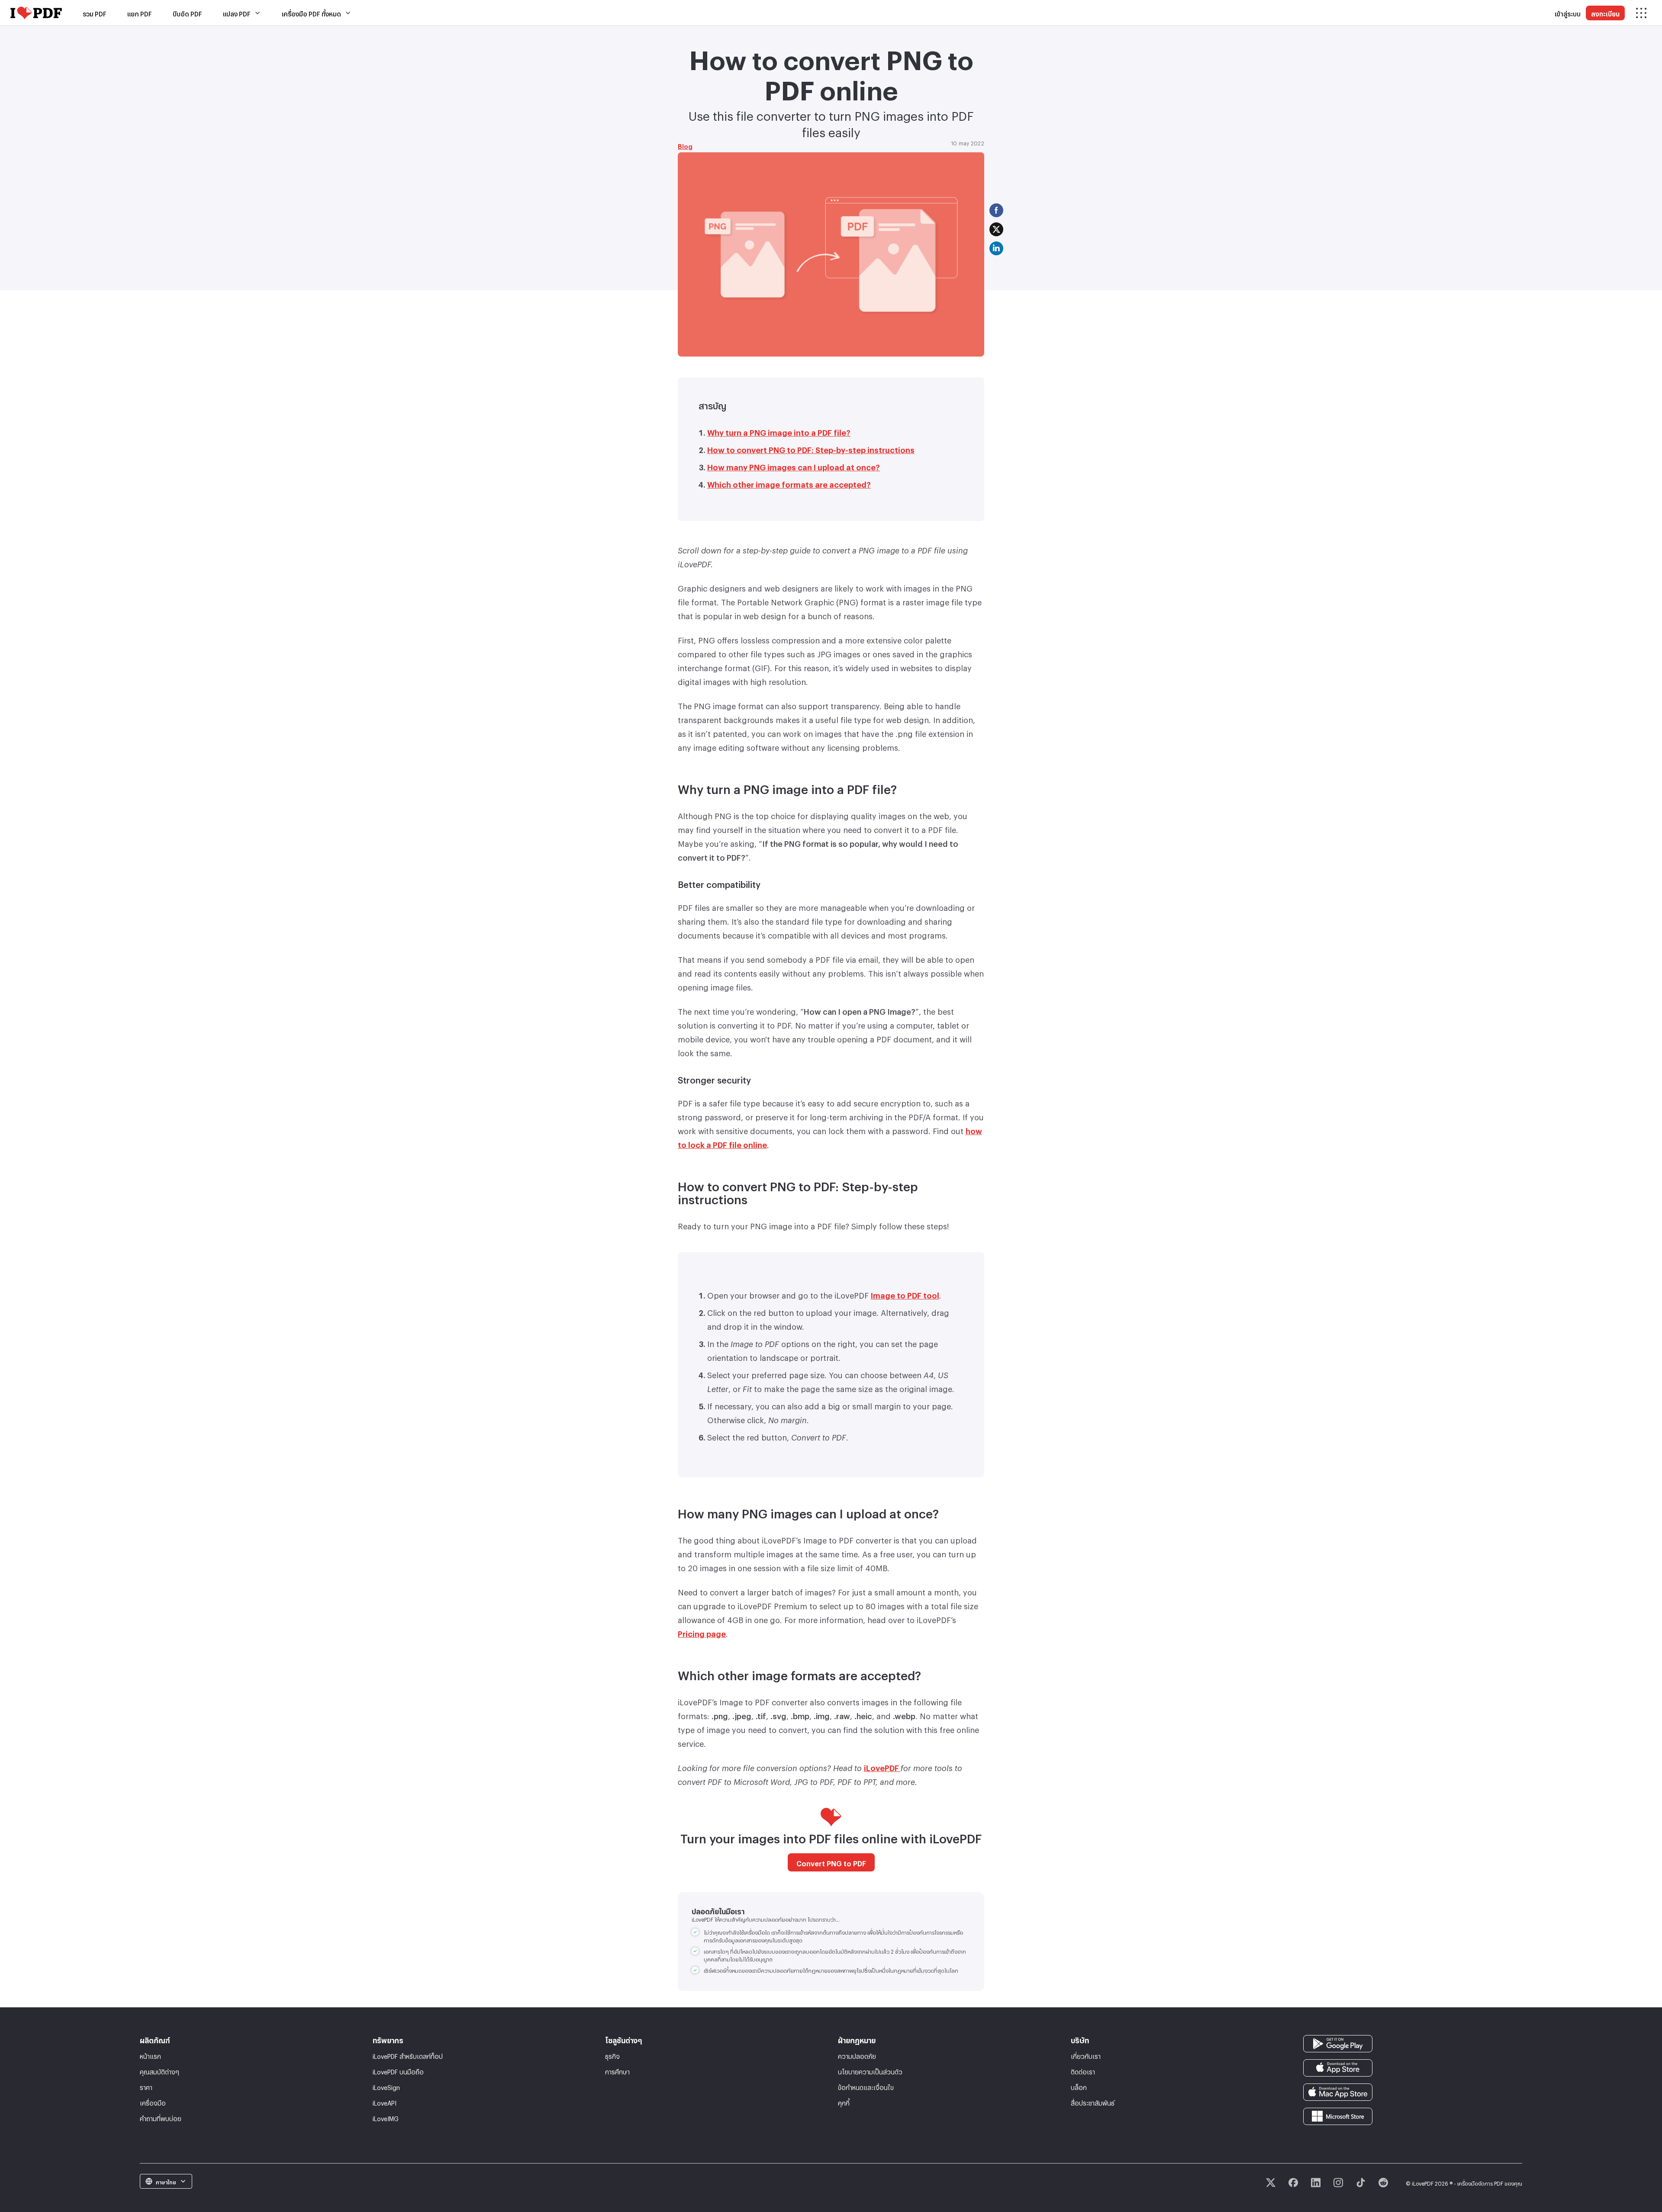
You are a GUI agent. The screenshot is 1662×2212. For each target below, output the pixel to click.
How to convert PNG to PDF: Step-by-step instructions (811, 448)
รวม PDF (95, 13)
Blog (685, 145)
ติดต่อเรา (1083, 2071)
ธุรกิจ (612, 2055)
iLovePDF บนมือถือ (398, 2071)
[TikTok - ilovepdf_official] (1361, 2183)
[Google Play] (1338, 2042)
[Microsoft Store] (1338, 2114)
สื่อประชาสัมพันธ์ (1093, 2102)
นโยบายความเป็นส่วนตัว (870, 2071)
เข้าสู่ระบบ (1568, 13)
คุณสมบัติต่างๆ (159, 2071)
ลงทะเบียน (1605, 13)
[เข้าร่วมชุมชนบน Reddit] (1383, 2183)
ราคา (146, 2086)
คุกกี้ (844, 2102)
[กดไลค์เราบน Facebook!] (1293, 2183)
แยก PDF (140, 13)
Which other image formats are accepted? (789, 483)
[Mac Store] (1338, 2090)
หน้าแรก (150, 2055)
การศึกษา (617, 2071)
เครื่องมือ (153, 2102)
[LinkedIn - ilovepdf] (1316, 2183)
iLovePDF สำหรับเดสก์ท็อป (408, 2055)
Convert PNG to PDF (831, 1862)
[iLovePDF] (36, 13)
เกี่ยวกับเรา (1086, 2055)
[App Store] (1338, 2066)
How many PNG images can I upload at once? (794, 466)
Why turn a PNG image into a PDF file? (779, 431)
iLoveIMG (386, 2117)
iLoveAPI (385, 2102)
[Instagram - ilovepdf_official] (1338, 2183)
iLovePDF (882, 1766)
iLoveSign (386, 2086)
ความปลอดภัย (857, 2055)
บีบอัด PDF (187, 13)
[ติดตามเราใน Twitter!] (1271, 2183)
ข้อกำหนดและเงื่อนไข (866, 2086)
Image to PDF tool (905, 1294)
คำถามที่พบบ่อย (161, 2117)
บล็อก (1079, 2086)
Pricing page (702, 1632)
